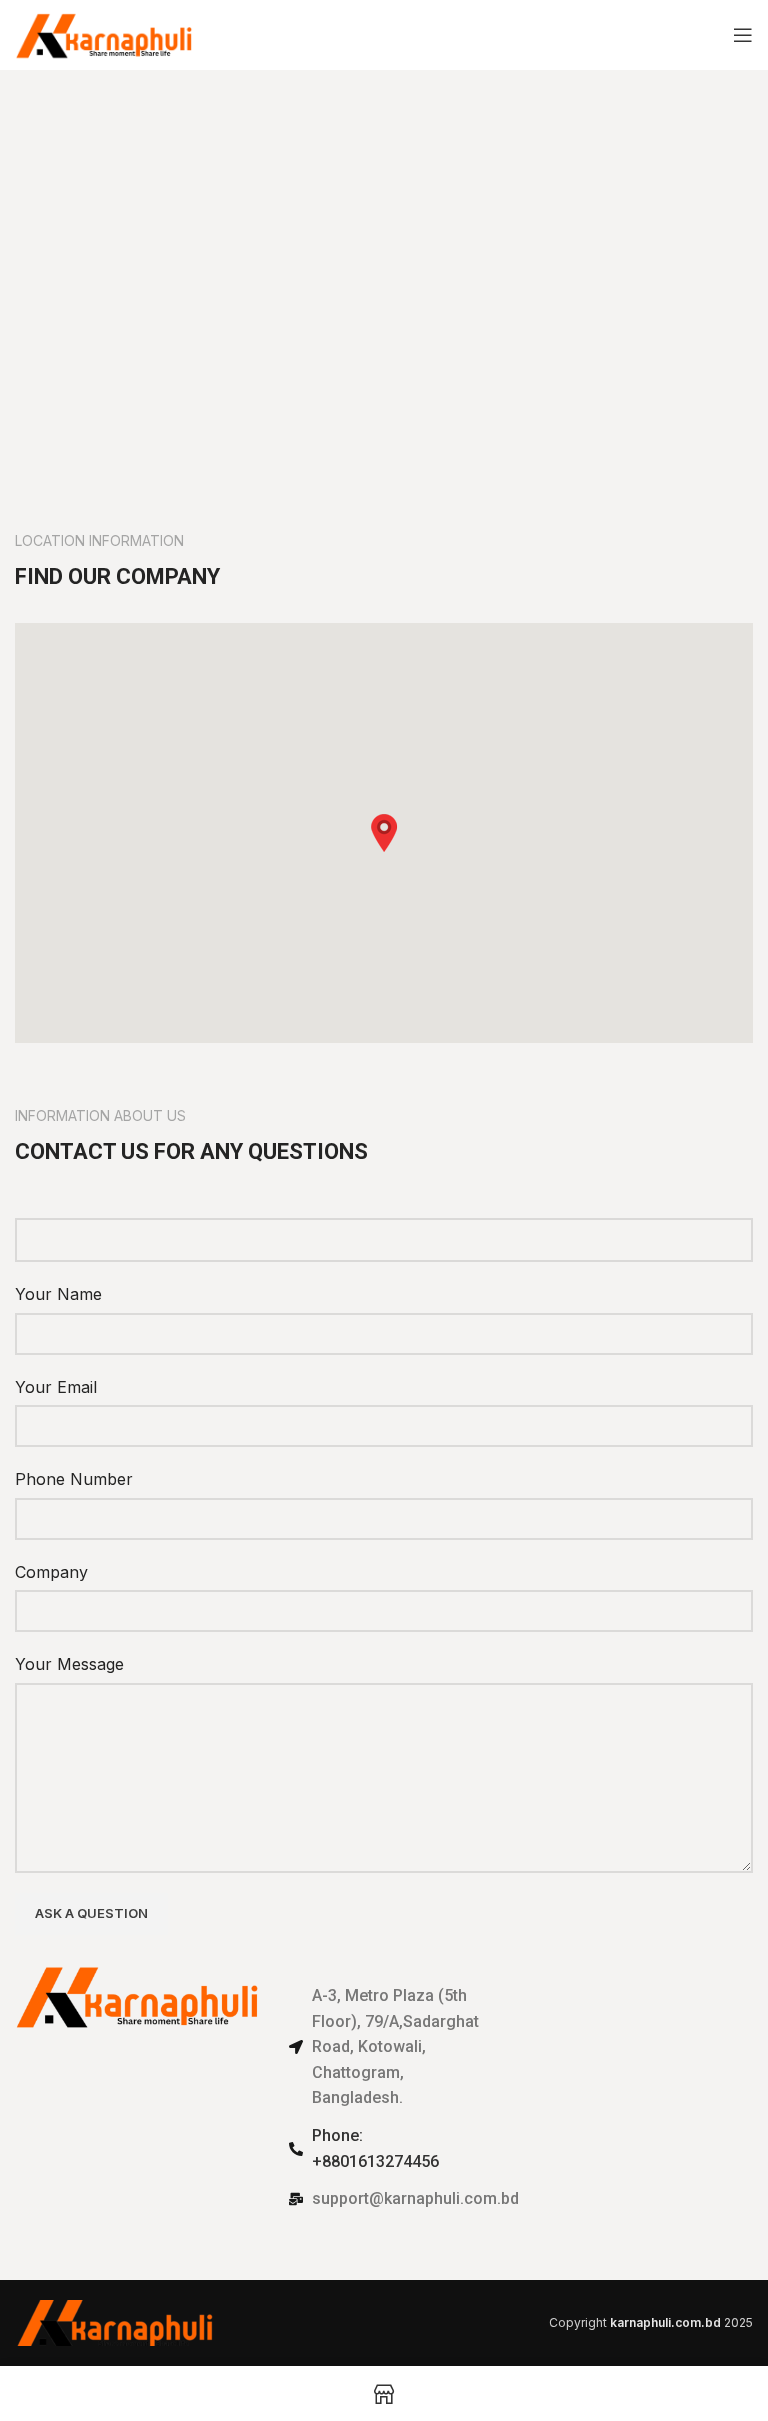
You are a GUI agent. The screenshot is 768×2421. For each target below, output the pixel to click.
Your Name (58, 1294)
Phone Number (74, 1479)
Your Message (69, 1664)
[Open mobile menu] (743, 35)
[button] (384, 833)
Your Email (56, 1387)
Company (51, 1572)
